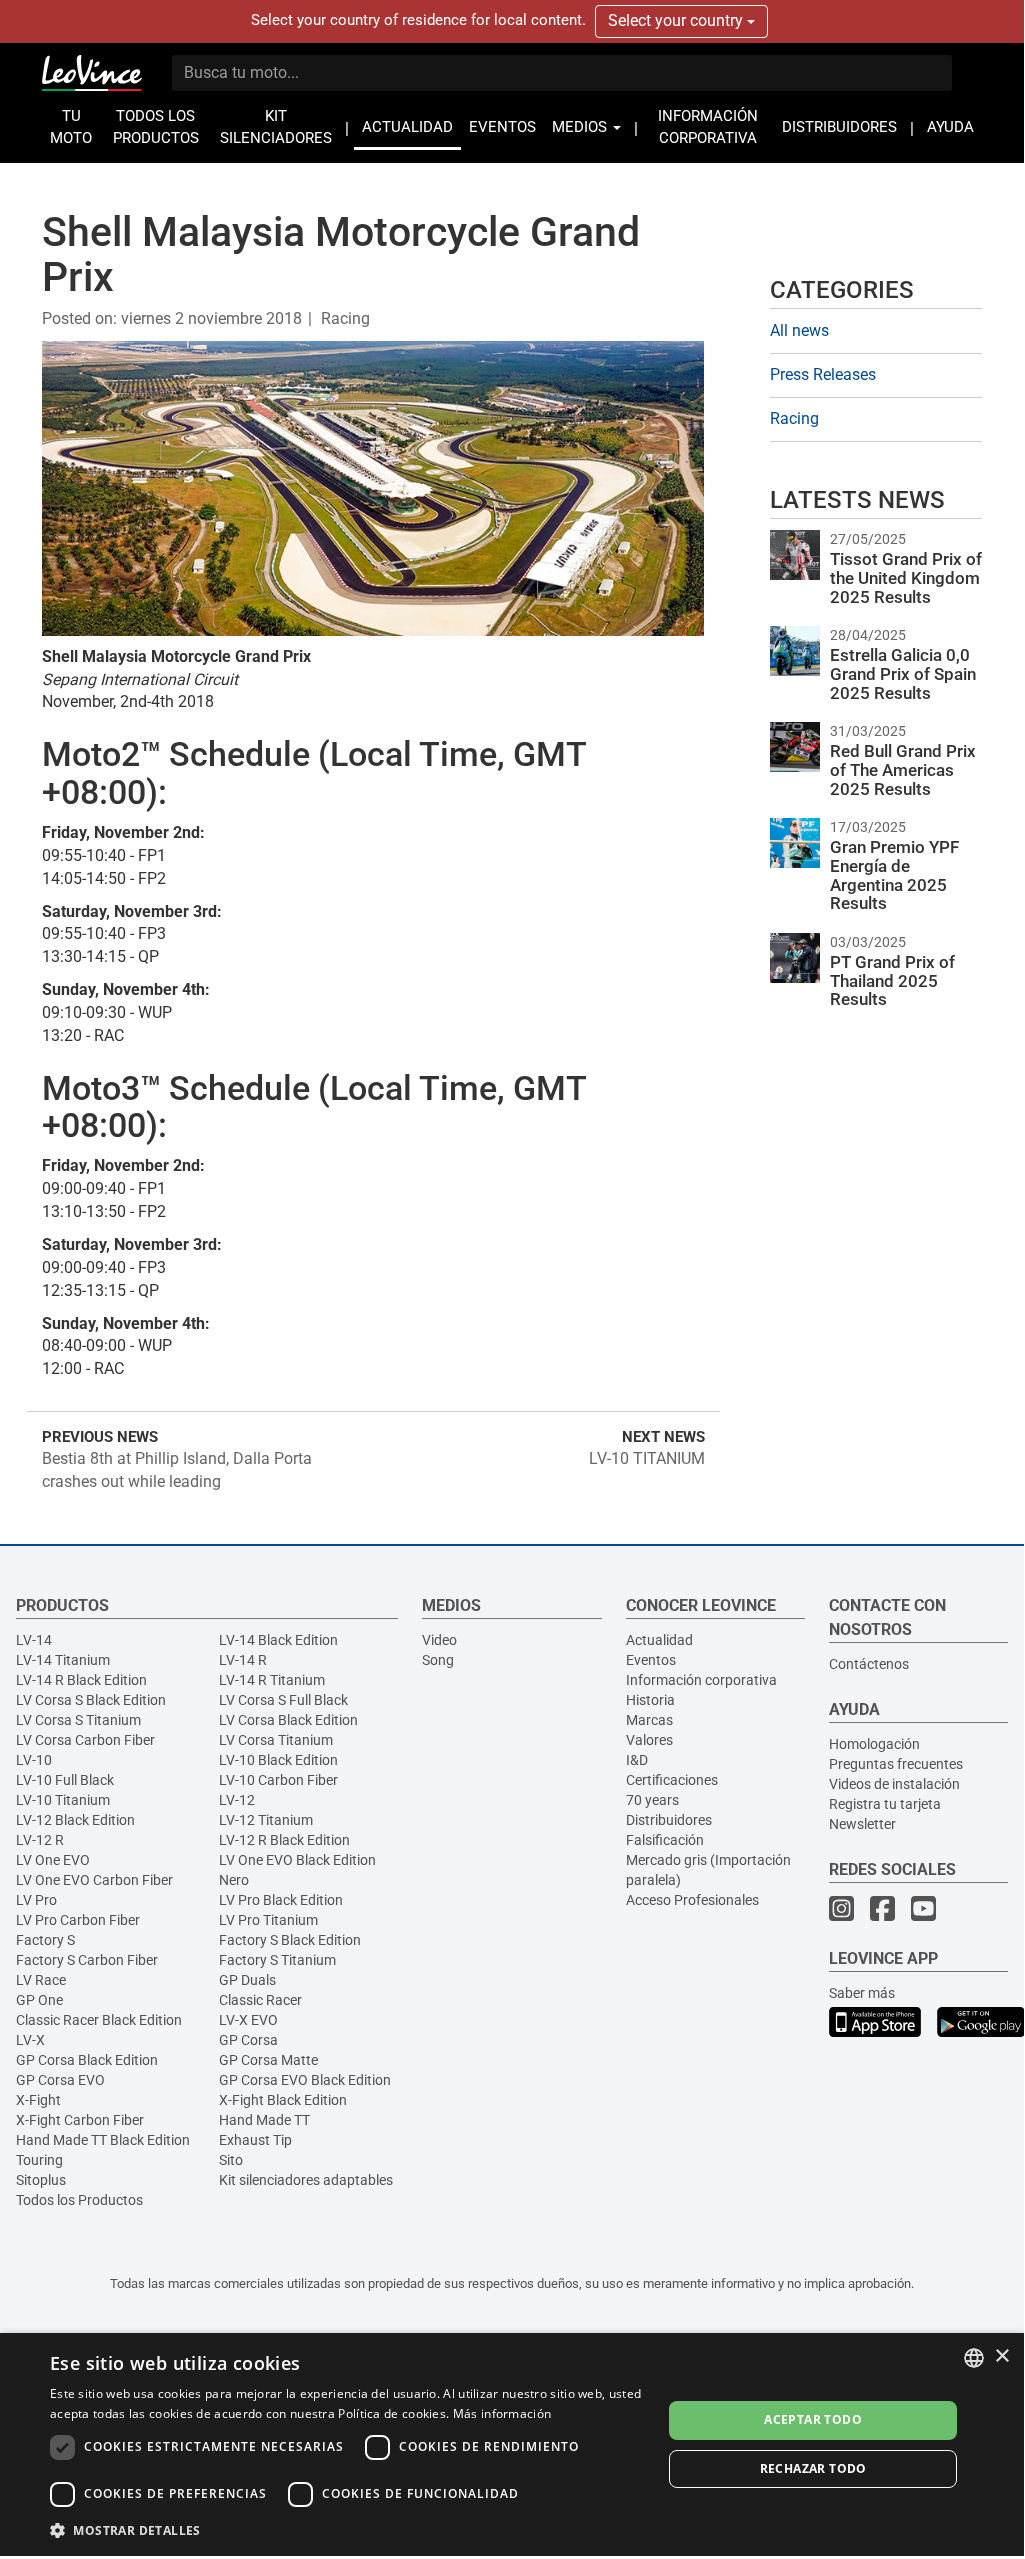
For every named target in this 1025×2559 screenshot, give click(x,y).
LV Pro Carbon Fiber (78, 1920)
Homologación (874, 1744)
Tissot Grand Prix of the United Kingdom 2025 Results (906, 577)
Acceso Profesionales (692, 1900)
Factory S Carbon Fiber (87, 1960)
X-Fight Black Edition (283, 2100)
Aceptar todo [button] (813, 2419)
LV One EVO (53, 1860)
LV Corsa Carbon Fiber (85, 1740)
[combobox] (974, 2358)
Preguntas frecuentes (896, 1764)
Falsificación (665, 1840)
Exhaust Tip (255, 2140)
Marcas (649, 1720)
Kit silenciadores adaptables (306, 2180)
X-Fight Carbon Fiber (80, 2120)
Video (439, 1640)
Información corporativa (701, 1680)
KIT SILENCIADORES (276, 127)
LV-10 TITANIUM (647, 1458)
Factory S (45, 1940)
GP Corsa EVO (60, 2080)
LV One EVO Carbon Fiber (94, 1880)
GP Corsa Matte (268, 2060)
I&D (637, 1760)
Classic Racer (260, 2000)
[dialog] (512, 2444)
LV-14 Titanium (63, 1660)
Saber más (862, 1993)
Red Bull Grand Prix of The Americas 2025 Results (903, 769)
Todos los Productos (79, 2200)
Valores (649, 1740)
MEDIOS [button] (581, 127)
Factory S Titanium (277, 1960)
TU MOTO (71, 127)
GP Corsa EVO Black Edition (305, 2080)
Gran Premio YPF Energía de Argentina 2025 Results (894, 875)
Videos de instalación (894, 1784)
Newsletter (862, 1824)
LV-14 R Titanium (272, 1680)
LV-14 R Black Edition (81, 1680)
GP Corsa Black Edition (87, 2060)
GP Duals (247, 1980)
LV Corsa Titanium (276, 1740)
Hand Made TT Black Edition (103, 2140)
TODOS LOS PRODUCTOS (156, 127)
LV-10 (34, 1760)
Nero (234, 1880)
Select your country (677, 20)
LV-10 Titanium (63, 1800)
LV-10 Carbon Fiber (278, 1780)
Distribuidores (669, 1820)
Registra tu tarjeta (885, 1804)
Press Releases (823, 374)
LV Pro (36, 1900)
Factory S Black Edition (290, 1940)
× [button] (1001, 2356)
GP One (39, 2000)
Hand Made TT (264, 2120)
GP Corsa (248, 2040)
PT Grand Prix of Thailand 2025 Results (892, 980)
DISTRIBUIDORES (839, 127)
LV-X (30, 2040)
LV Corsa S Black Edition (91, 1700)
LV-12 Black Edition (75, 1820)
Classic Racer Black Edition (99, 2020)
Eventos (651, 1660)
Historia (650, 1700)
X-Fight (38, 2100)
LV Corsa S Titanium (78, 1720)
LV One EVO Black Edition (297, 1860)
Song (438, 1660)
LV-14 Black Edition (278, 1640)
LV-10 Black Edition (278, 1760)
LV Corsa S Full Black (283, 1700)
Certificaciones (672, 1780)
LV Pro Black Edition (281, 1900)
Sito (231, 2160)
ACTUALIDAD (407, 127)
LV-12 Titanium (266, 1820)
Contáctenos (869, 1664)
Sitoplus (41, 2180)
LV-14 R (243, 1660)
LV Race (41, 1980)
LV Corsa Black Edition (288, 1720)
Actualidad (659, 1640)
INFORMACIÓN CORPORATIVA (708, 127)
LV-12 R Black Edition (284, 1840)
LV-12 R (40, 1840)
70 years (652, 1800)
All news (799, 330)
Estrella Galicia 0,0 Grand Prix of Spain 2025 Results (903, 673)
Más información (502, 2413)
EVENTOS (502, 127)
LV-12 (237, 1800)
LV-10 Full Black (65, 1780)
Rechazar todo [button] (813, 2468)
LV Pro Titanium (268, 1920)
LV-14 (34, 1640)
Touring (39, 2160)
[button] (347, 2529)
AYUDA (950, 127)
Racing (345, 318)
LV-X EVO (248, 2020)
